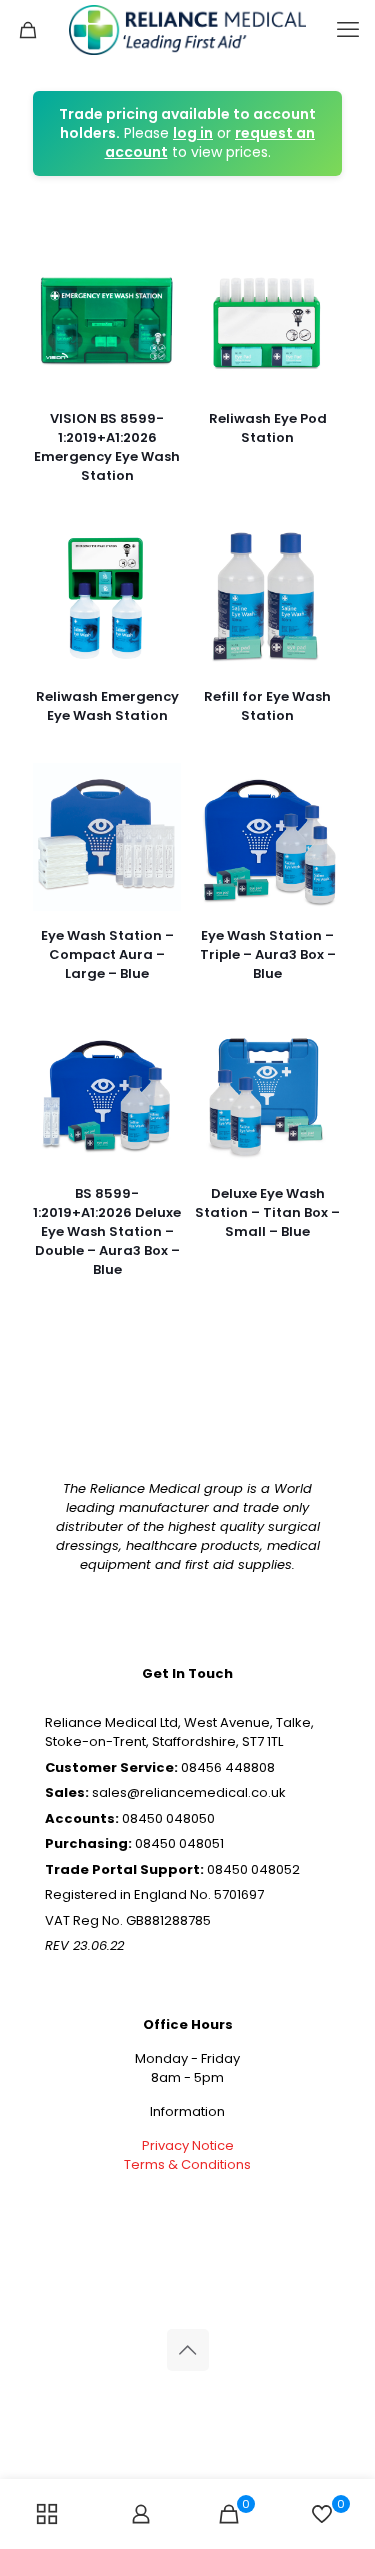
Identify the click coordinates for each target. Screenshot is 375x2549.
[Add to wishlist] (158, 298)
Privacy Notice (188, 2145)
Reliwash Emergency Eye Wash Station (107, 706)
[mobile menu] (348, 30)
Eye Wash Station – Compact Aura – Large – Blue (107, 954)
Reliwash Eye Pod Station (268, 428)
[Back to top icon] (188, 2350)
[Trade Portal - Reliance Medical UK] (187, 30)
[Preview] (158, 327)
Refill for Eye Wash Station (267, 706)
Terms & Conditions (187, 2164)
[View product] (158, 269)
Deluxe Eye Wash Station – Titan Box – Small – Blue (267, 1212)
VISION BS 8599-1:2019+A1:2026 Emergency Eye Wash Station (107, 447)
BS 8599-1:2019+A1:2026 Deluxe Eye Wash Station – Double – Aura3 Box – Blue (107, 1231)
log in (193, 133)
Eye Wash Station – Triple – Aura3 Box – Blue (268, 954)
